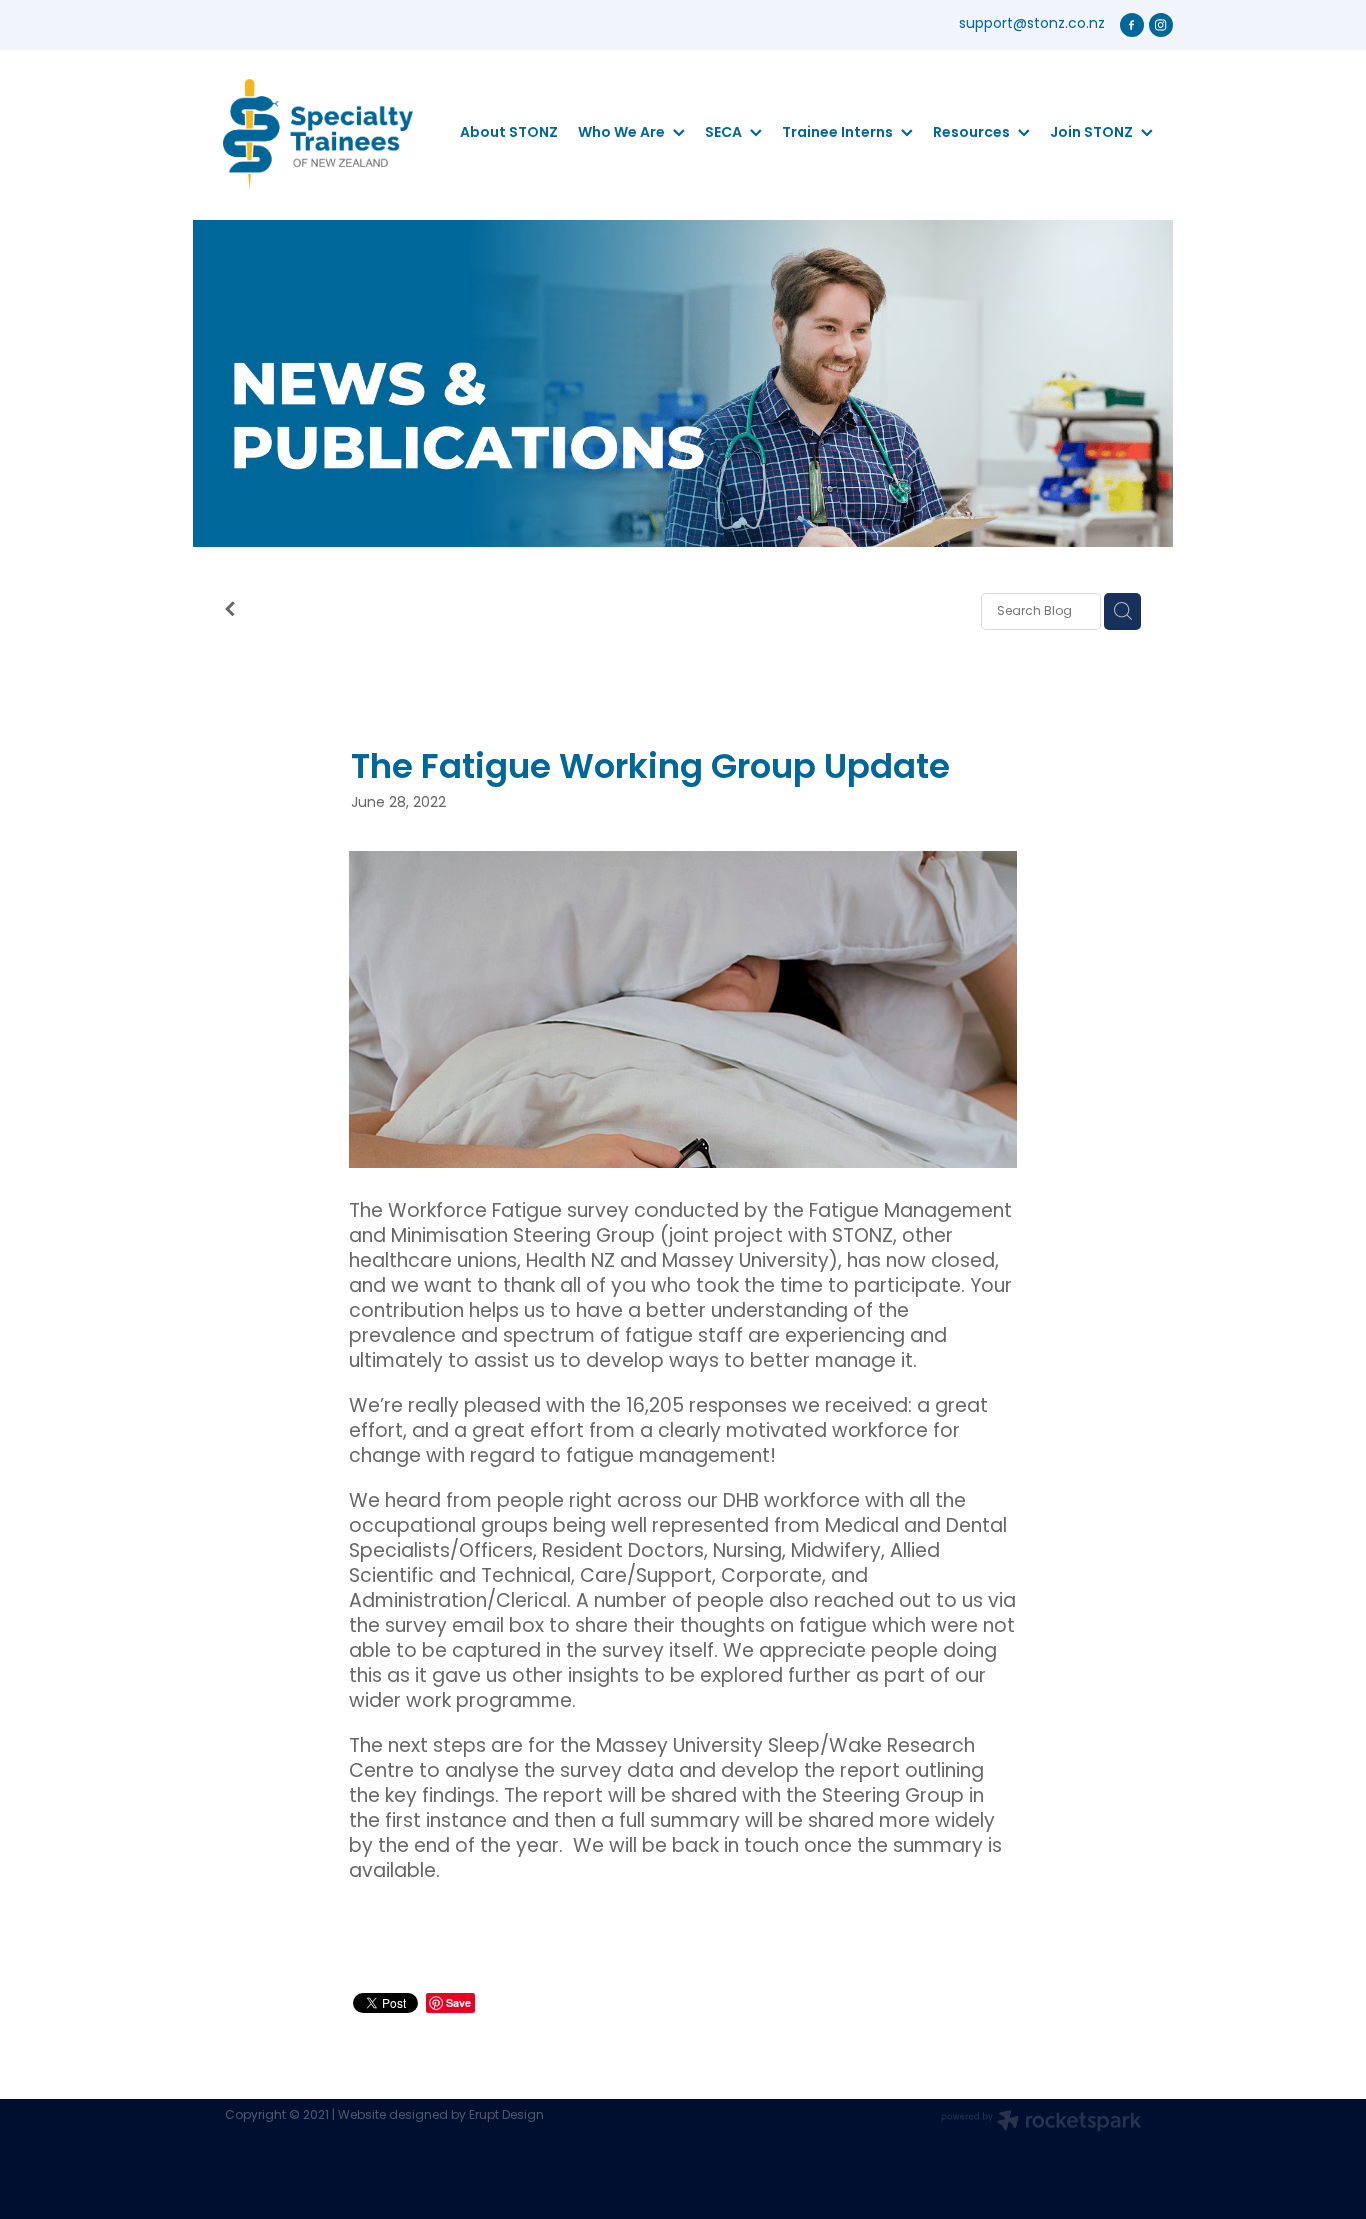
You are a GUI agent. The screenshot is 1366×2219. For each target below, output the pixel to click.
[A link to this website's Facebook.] (1132, 25)
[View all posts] (230, 613)
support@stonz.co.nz (1032, 24)
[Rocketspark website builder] (1041, 2123)
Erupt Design (506, 2116)
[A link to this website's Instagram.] (1161, 25)
